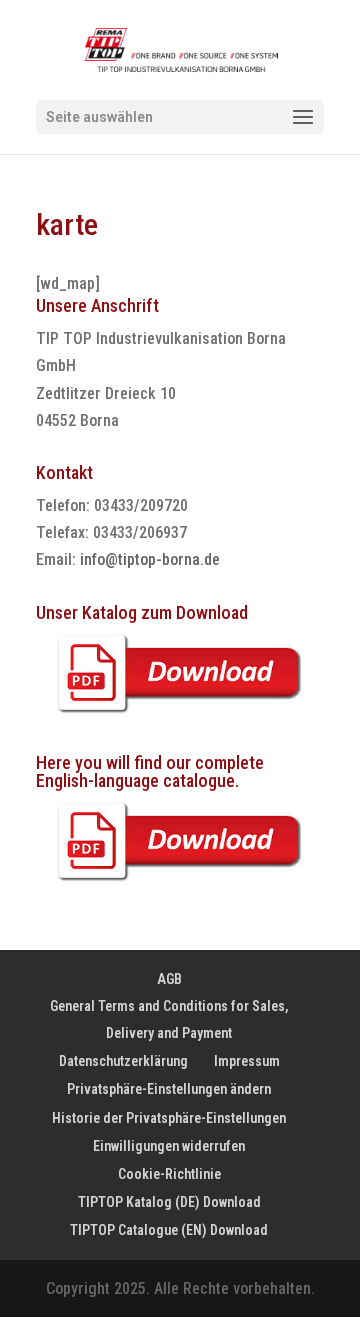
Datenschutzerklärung (123, 1061)
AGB (169, 979)
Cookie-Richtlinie (169, 1174)
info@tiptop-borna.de (150, 559)
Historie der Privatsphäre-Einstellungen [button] (169, 1118)
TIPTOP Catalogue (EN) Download (169, 1230)
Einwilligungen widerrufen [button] (169, 1146)
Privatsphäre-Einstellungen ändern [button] (169, 1089)
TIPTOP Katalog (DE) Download (169, 1202)
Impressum (247, 1061)
